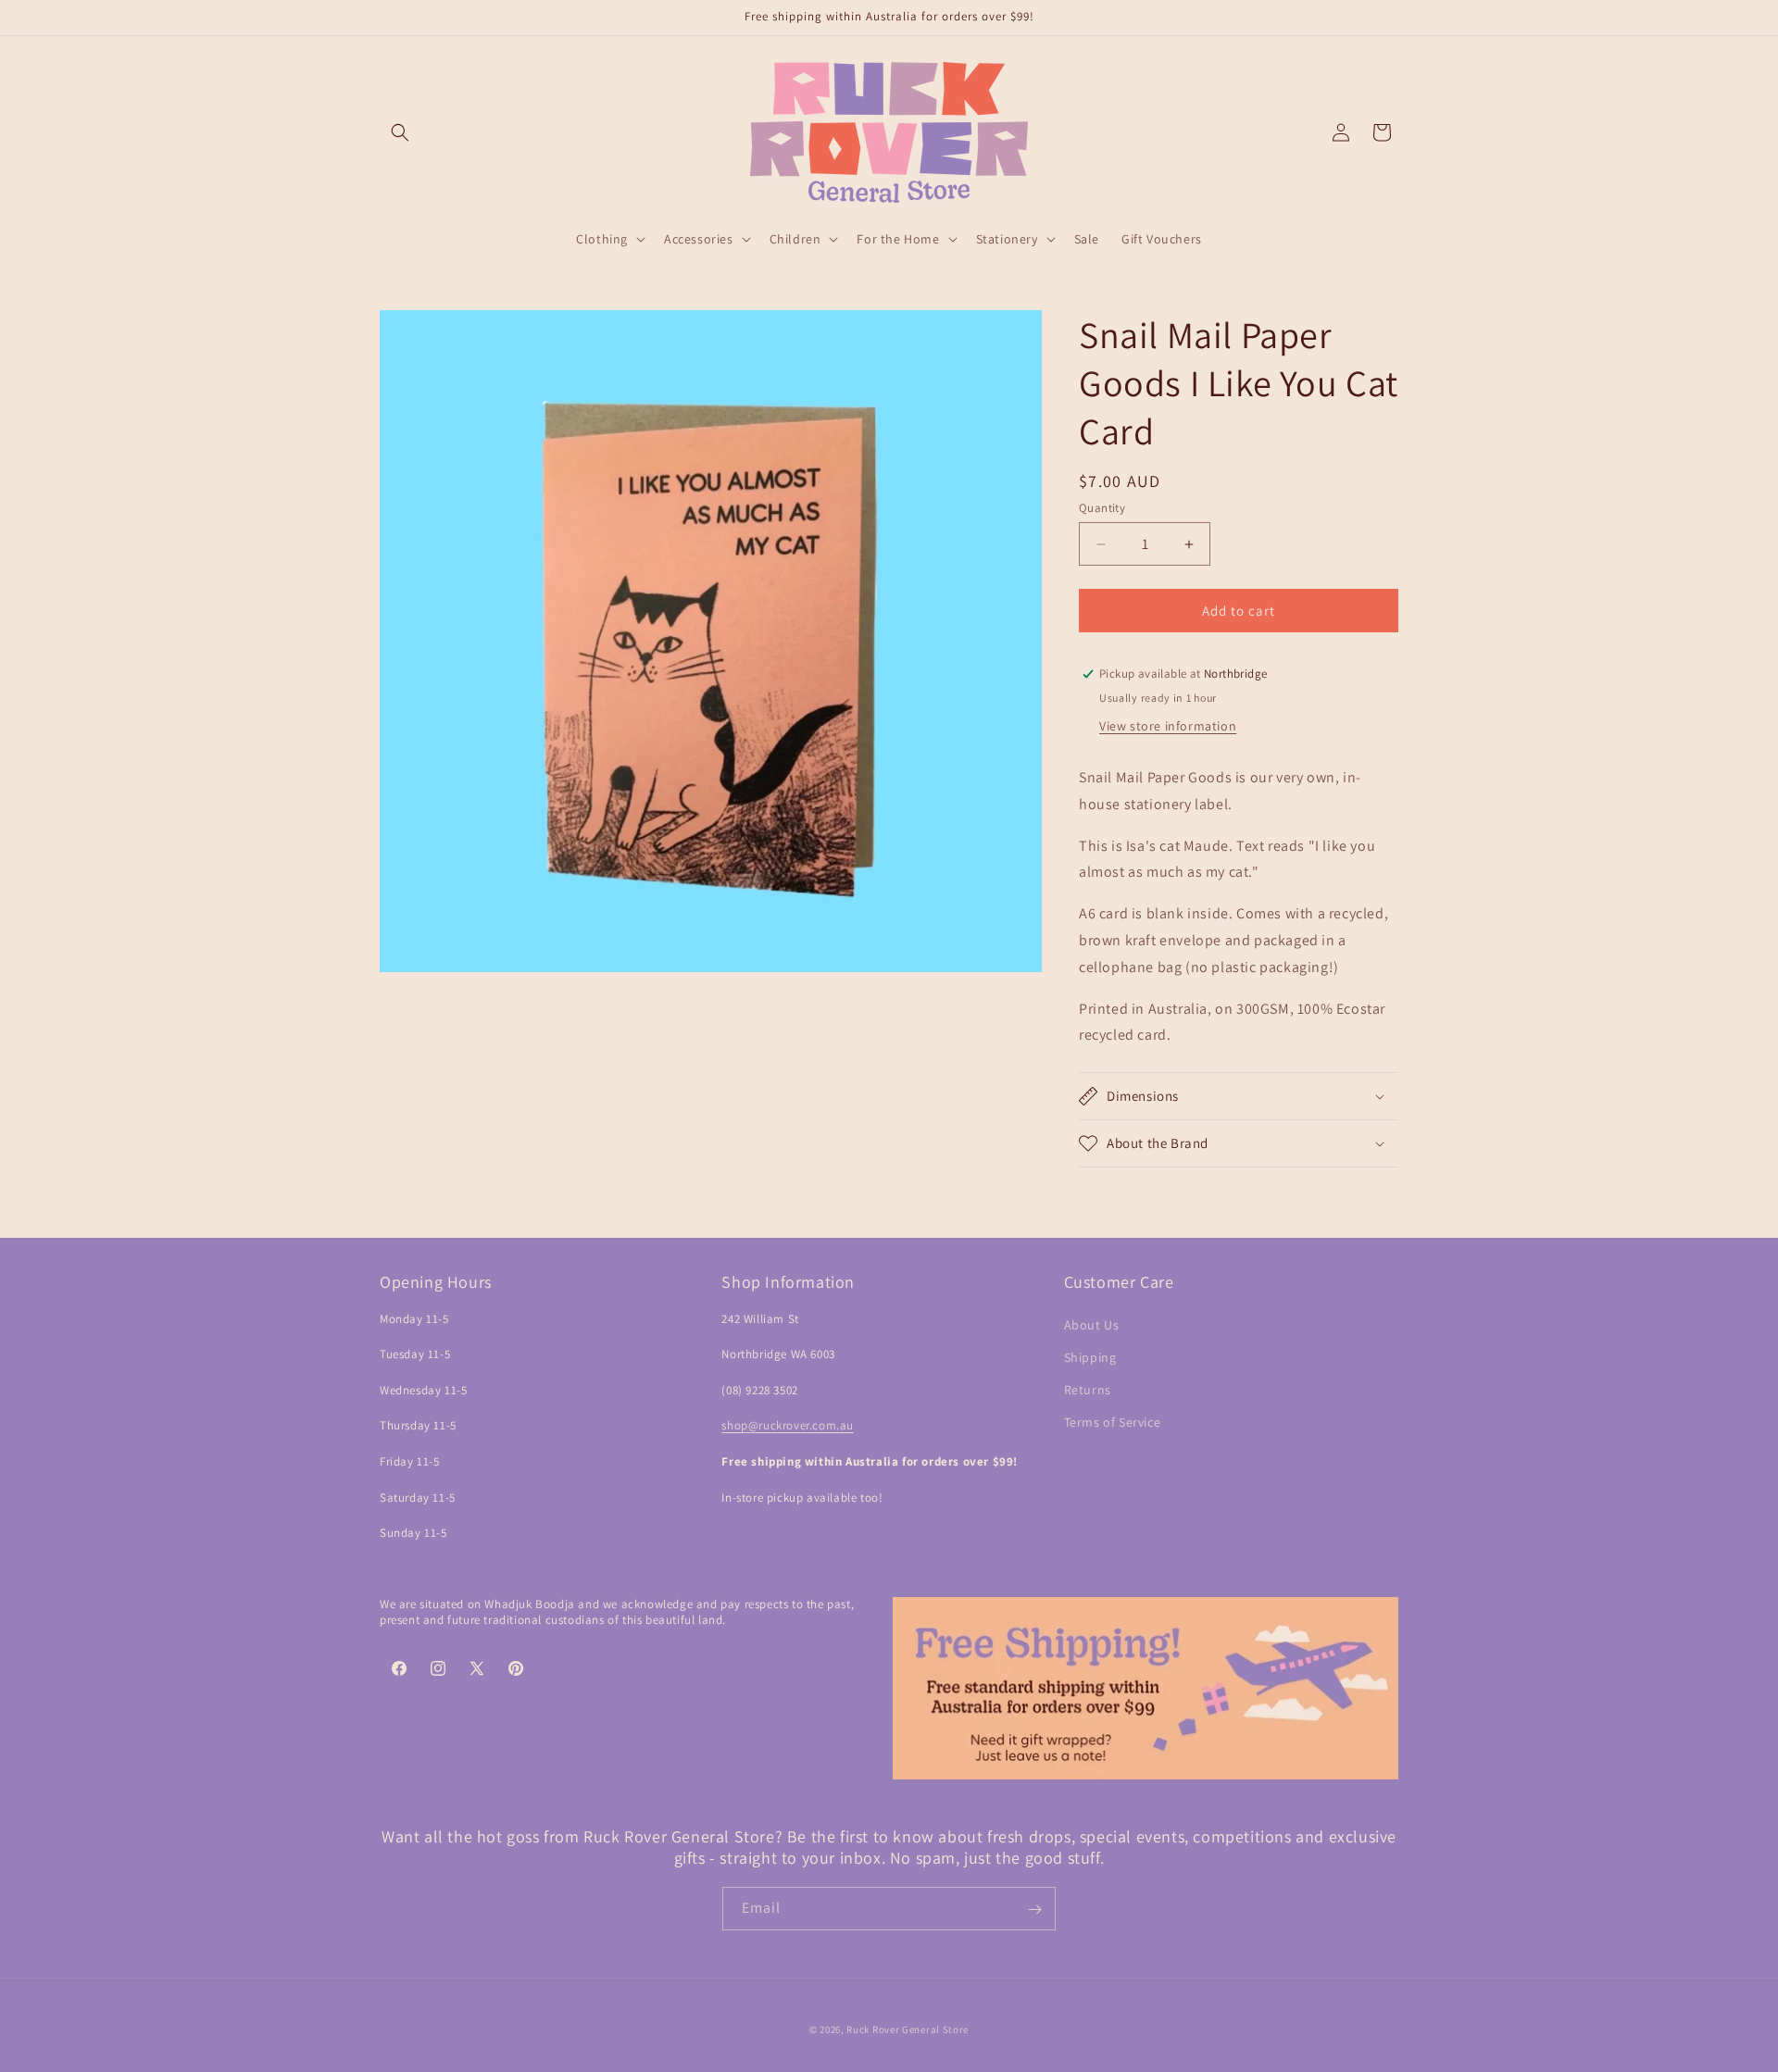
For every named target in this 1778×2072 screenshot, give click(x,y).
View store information (1168, 726)
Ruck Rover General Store (908, 2029)
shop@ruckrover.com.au (788, 1426)
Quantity (1102, 508)
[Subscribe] (1034, 1910)
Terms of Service (1113, 1422)
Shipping (1090, 1357)
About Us (1092, 1325)
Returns (1088, 1390)
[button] (400, 132)
